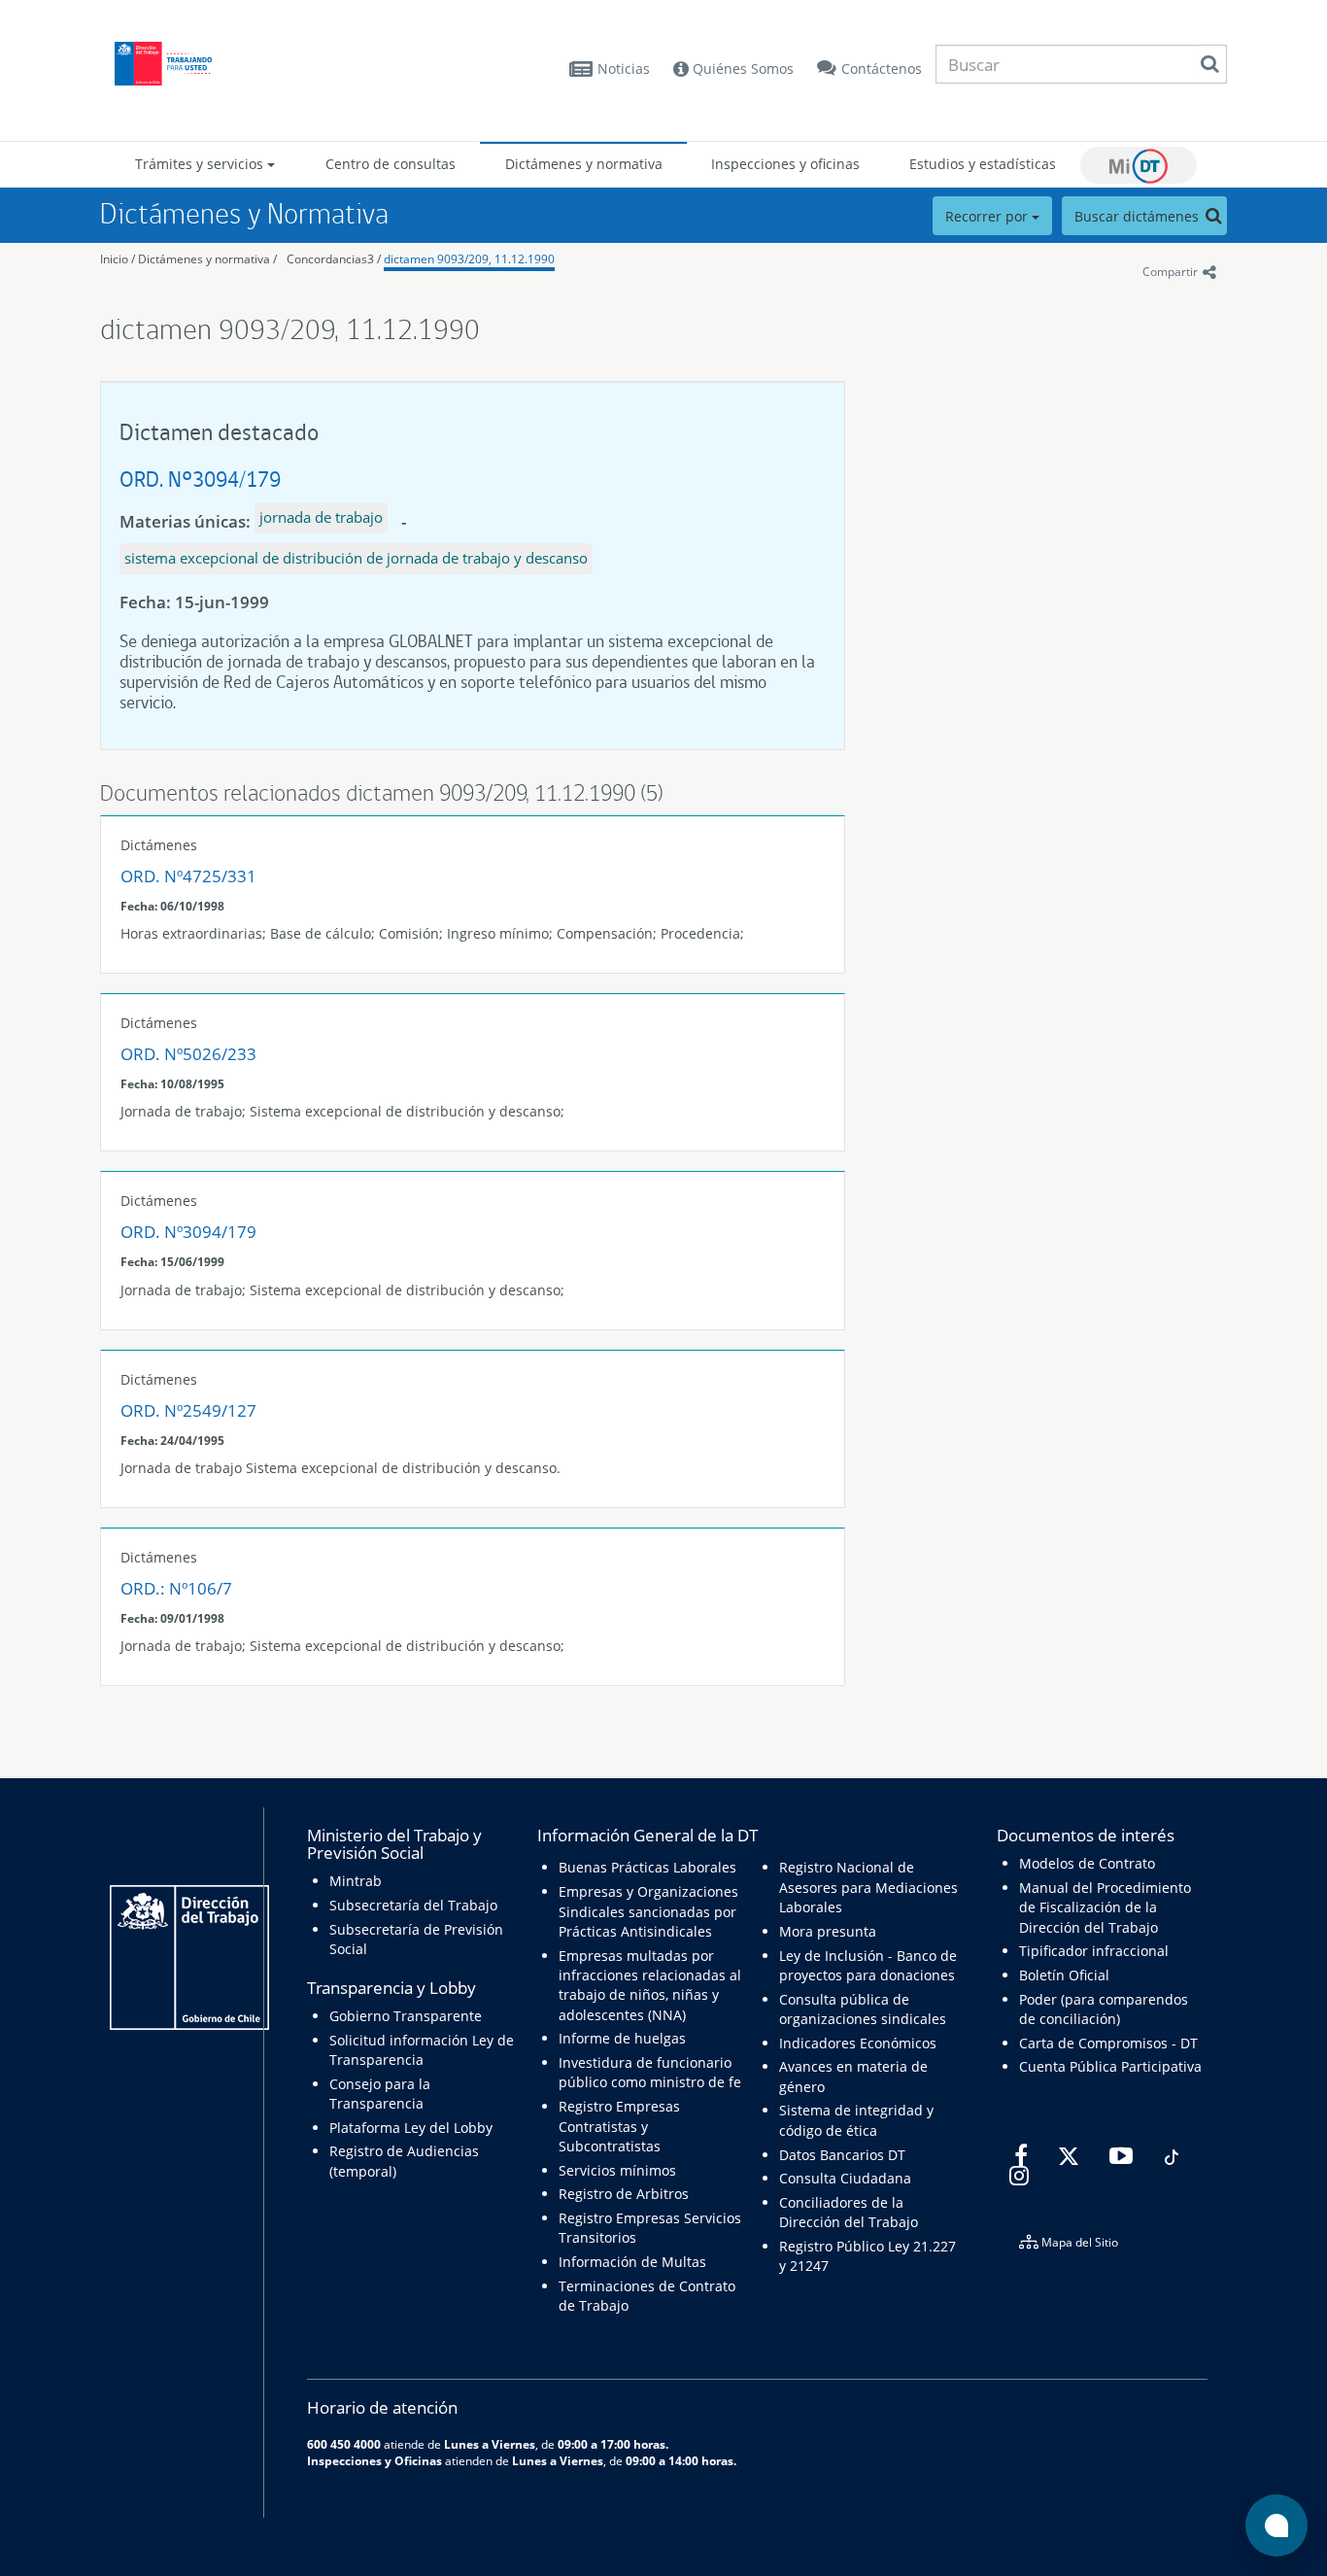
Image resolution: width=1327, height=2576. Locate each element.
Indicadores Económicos (858, 2043)
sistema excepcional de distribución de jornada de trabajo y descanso (356, 558)
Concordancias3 (330, 259)
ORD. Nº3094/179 (200, 479)
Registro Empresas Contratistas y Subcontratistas (619, 2126)
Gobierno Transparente (406, 2016)
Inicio (114, 259)
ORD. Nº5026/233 (188, 1054)
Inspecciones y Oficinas (374, 2460)
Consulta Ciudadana (845, 2178)
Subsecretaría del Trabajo (413, 1905)
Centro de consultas (391, 164)
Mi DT (1139, 165)
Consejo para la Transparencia (380, 2094)
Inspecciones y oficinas (785, 164)
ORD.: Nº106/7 (176, 1588)
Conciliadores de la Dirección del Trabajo (849, 2212)
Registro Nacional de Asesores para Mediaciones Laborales (868, 1887)
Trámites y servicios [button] (201, 164)
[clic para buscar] (1209, 64)
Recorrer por (988, 216)
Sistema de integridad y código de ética (856, 2120)
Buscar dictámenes (1139, 216)
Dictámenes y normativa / (207, 259)
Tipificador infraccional (1094, 1951)
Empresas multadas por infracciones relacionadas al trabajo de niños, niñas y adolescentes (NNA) (650, 1985)
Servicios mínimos (617, 2170)
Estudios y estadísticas (983, 164)
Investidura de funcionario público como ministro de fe (650, 2072)
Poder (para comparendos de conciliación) (1104, 2009)
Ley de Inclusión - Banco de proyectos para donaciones (868, 1965)
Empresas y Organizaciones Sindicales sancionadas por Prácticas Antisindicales (648, 1911)
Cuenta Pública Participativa (1110, 2066)
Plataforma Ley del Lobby (411, 2128)
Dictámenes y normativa (584, 164)
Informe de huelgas (622, 2038)
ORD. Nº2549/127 (188, 1410)
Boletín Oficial (1064, 1975)
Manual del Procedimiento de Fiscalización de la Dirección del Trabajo (1105, 1907)
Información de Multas (632, 2262)
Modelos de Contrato (1087, 1863)
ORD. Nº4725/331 (188, 876)
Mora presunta (828, 1931)
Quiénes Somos (741, 69)
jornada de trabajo (321, 517)
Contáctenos (882, 69)
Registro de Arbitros (624, 2194)
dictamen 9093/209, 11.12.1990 (469, 259)
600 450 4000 (344, 2444)
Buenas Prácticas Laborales (647, 1867)
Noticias (624, 69)
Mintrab (356, 1881)
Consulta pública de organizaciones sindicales (863, 2009)
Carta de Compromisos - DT (1108, 2043)
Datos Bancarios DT (842, 2155)
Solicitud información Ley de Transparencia (422, 2050)
